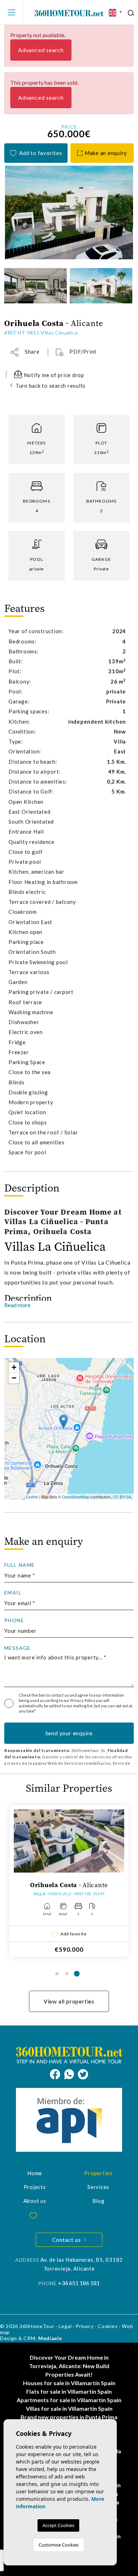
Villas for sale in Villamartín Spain (69, 2408)
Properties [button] (98, 2173)
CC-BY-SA (122, 1497)
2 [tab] (67, 1974)
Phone (14, 1620)
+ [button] (14, 1367)
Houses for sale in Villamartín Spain (69, 2383)
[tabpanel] (69, 1881)
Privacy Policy (83, 1700)
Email (13, 1593)
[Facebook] (57, 2073)
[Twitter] (83, 2073)
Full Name (20, 1565)
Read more (17, 1305)
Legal (65, 2326)
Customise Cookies (59, 2545)
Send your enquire (69, 1733)
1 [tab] (57, 1974)
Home (35, 2173)
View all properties (69, 2001)
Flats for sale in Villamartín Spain (69, 2391)
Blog (99, 2201)
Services (98, 2187)
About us (35, 2201)
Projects (35, 2187)
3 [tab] (77, 1974)
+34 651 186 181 (79, 2283)
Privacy (85, 2326)
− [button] (14, 1378)
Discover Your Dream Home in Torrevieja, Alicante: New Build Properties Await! (69, 2366)
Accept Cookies (58, 2525)
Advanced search (41, 50)
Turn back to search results (51, 386)
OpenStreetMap (76, 1497)
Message (18, 1648)
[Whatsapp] (71, 2073)
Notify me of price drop (53, 375)
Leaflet (32, 1497)
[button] (25, 352)
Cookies (108, 2326)
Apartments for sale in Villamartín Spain (69, 2400)
